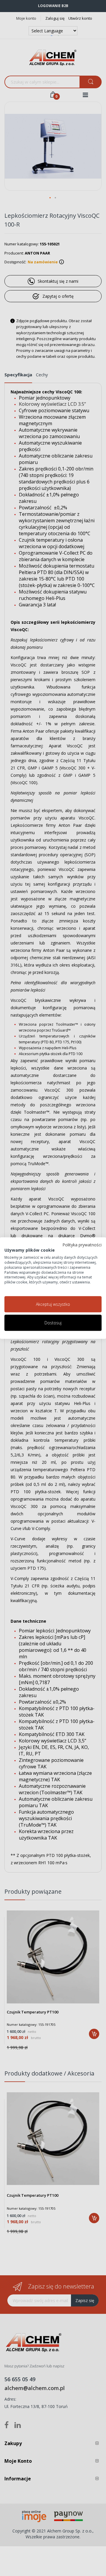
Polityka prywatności (82, 1245)
